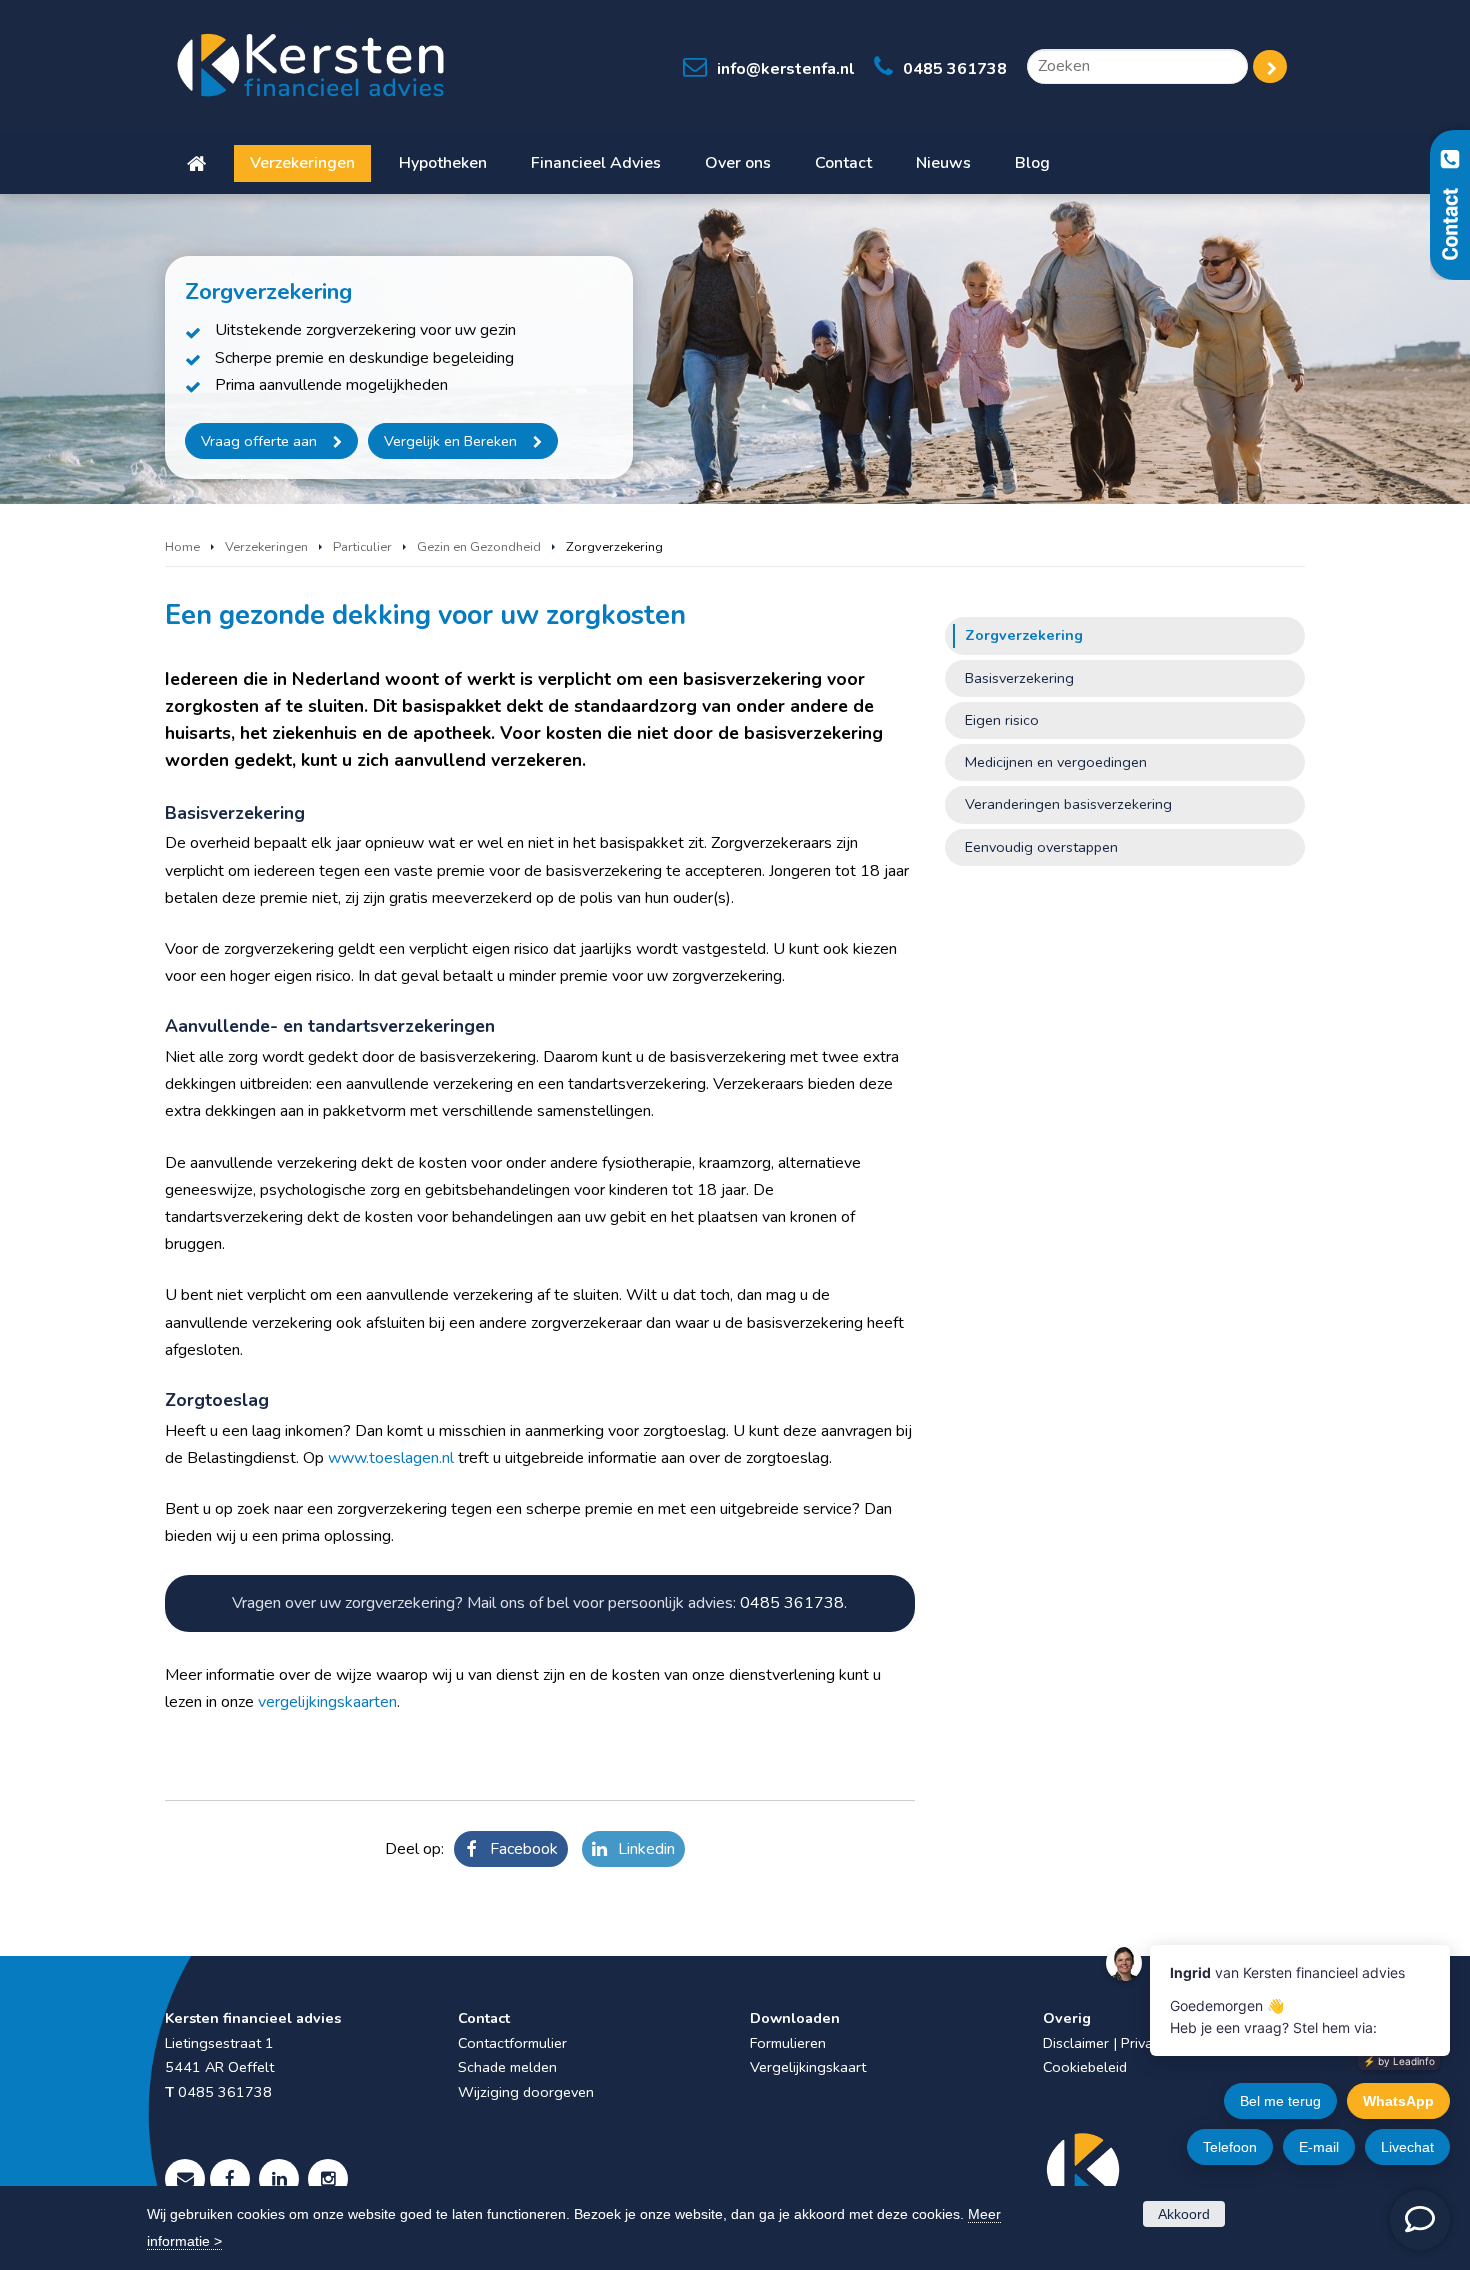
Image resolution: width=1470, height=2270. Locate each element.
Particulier (362, 547)
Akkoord (1184, 2214)
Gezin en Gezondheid (479, 547)
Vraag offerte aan (259, 441)
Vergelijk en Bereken (450, 441)
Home (182, 547)
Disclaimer (1076, 2043)
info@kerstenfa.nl (786, 69)
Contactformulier (512, 2043)
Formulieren (788, 2043)
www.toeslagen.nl (391, 1458)
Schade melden (507, 2067)
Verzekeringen (266, 547)
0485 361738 (955, 69)
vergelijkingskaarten (327, 1702)
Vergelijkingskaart (808, 2067)
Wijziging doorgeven (526, 2092)
